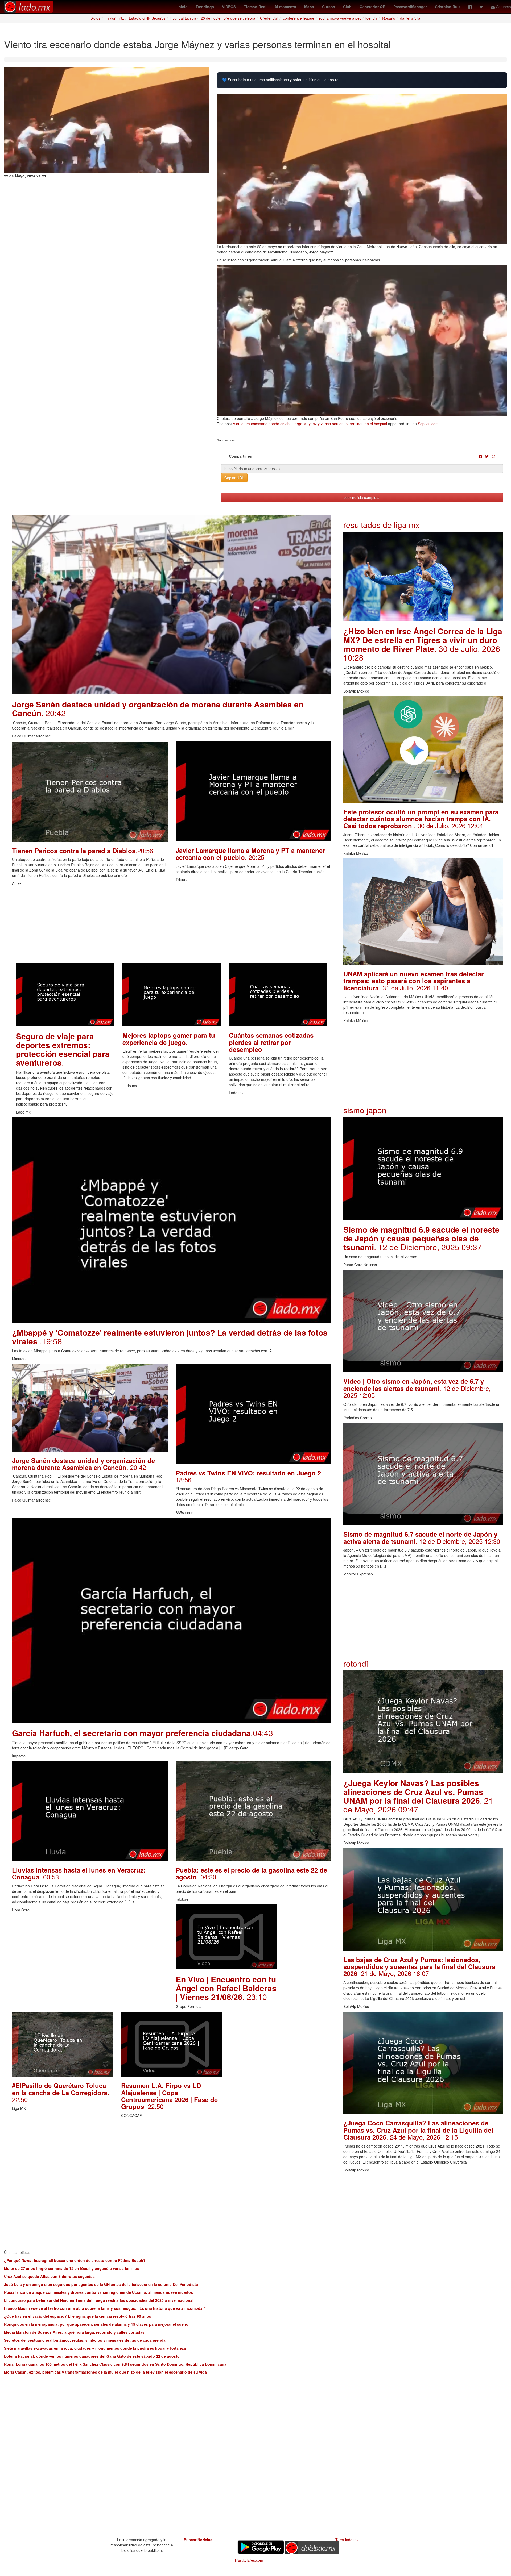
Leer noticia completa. (362, 497)
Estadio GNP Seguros (147, 18)
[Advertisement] (172, 926)
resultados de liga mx (381, 525)
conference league (299, 18)
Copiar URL (234, 478)
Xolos (96, 18)
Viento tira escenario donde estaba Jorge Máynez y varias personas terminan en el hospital (310, 424)
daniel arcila (410, 18)
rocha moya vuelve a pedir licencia (348, 18)
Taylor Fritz (115, 18)
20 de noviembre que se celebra (228, 18)
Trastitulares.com (249, 2560)
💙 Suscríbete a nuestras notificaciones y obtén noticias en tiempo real (282, 80)
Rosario (389, 18)
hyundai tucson (183, 18)
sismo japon (365, 1110)
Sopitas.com (428, 424)
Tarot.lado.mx (347, 2540)
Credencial (269, 18)
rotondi (356, 1663)
